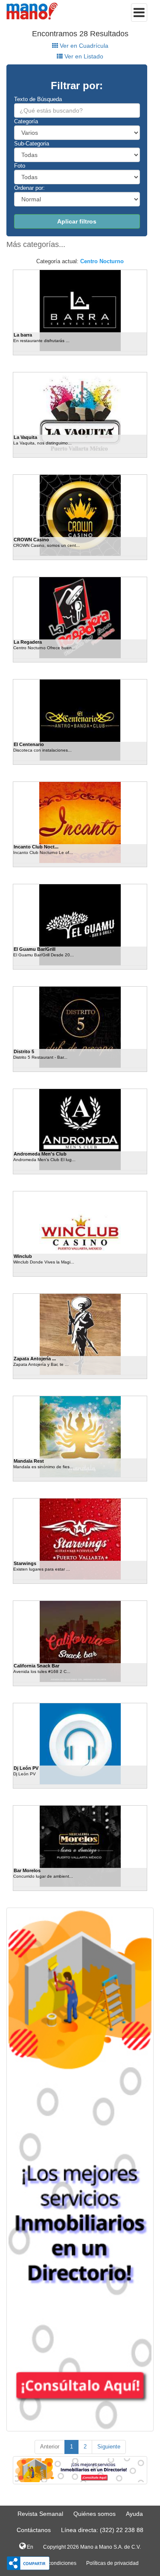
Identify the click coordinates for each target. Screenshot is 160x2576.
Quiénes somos (95, 2514)
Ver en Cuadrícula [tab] (83, 46)
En (29, 2547)
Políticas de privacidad (112, 2563)
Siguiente (109, 2447)
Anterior (50, 2447)
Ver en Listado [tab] (83, 56)
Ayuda (134, 2514)
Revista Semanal (40, 2514)
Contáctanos (34, 2530)
